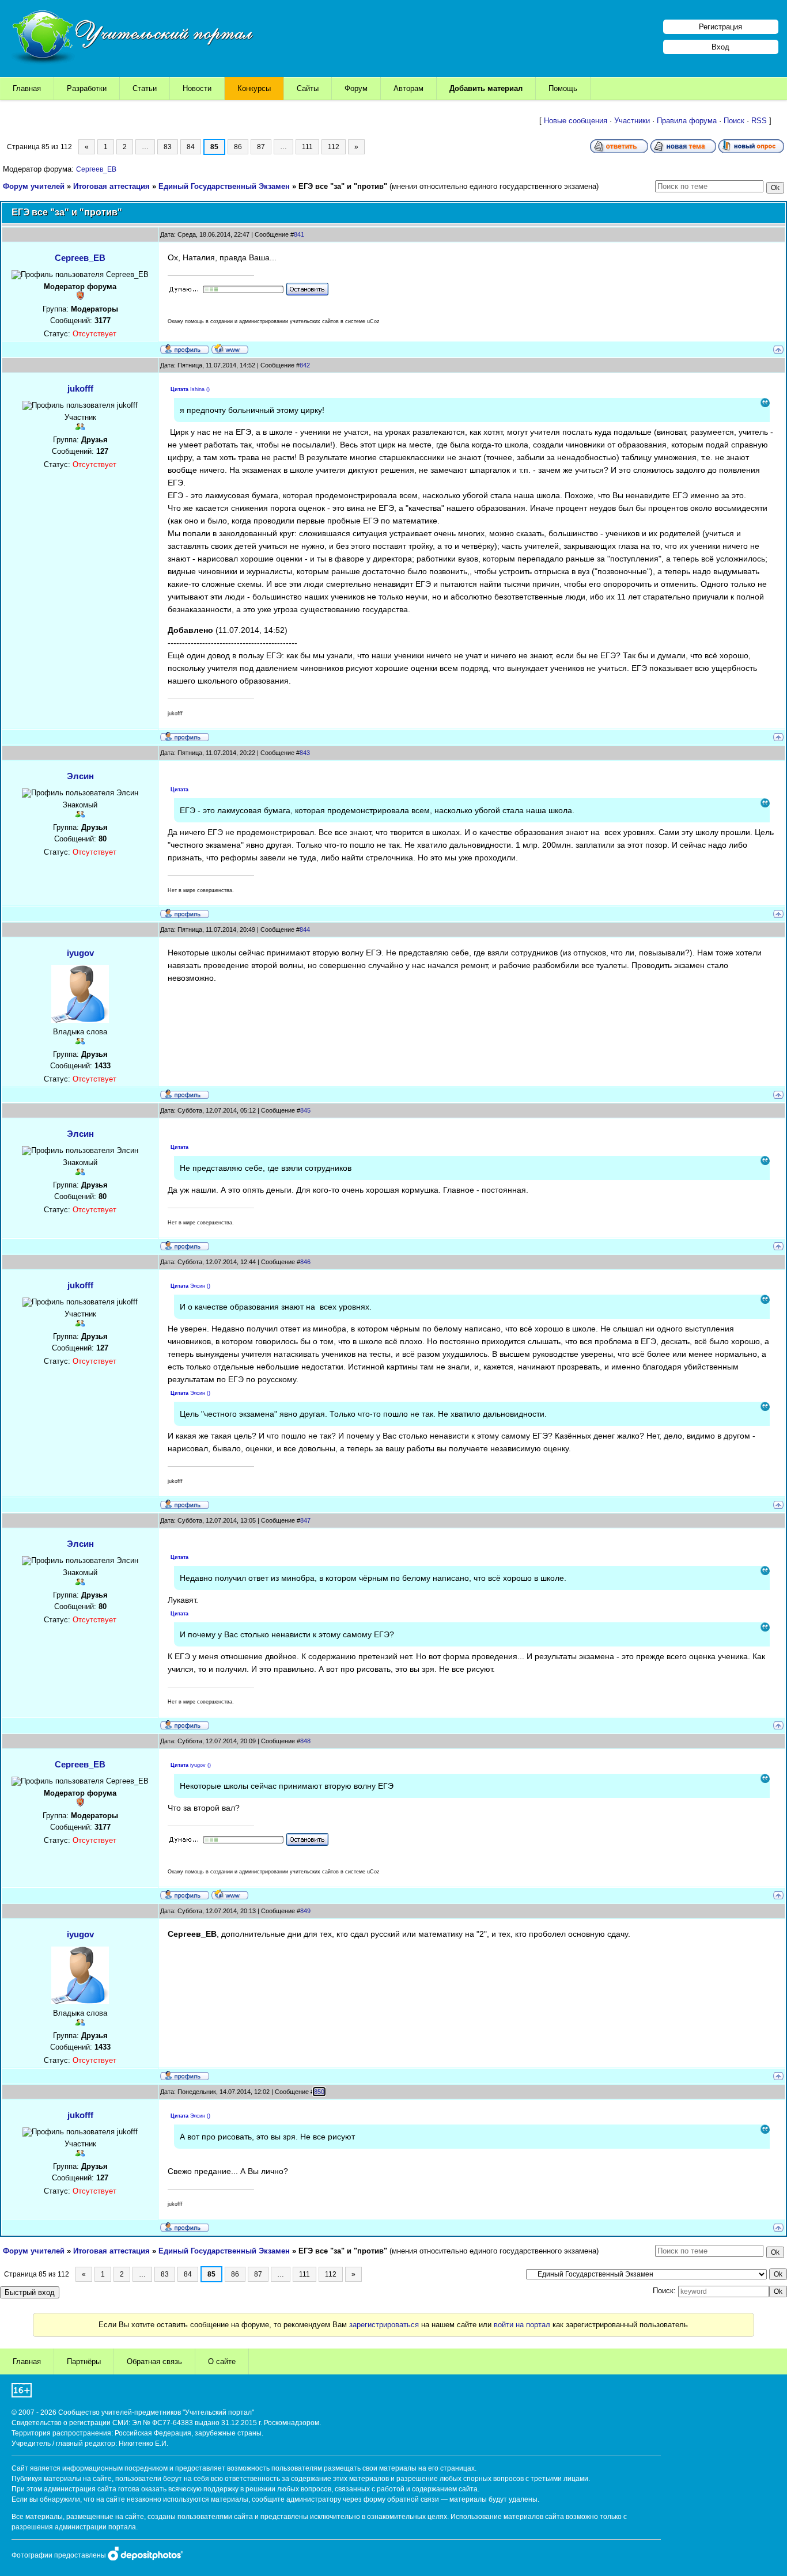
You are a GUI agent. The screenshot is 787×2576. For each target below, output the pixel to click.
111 (307, 147)
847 (305, 1520)
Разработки (87, 88)
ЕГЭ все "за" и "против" (343, 186)
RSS (759, 121)
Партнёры (84, 2361)
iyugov (80, 953)
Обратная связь (154, 2361)
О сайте (222, 2361)
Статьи (145, 88)
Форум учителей (34, 186)
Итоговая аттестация (111, 186)
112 (334, 147)
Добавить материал (486, 88)
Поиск (734, 121)
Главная (27, 88)
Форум (356, 88)
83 (168, 147)
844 (305, 930)
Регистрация (720, 27)
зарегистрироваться (384, 2325)
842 (305, 365)
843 (305, 753)
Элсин (80, 776)
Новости (197, 88)
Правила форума (687, 121)
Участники (632, 121)
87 (261, 147)
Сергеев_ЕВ (96, 169)
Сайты (308, 88)
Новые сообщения (576, 121)
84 (191, 147)
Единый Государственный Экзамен (224, 186)
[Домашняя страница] (230, 348)
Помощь (563, 88)
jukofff (80, 388)
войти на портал (522, 2325)
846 (305, 1262)
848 (305, 1741)
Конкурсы (254, 88)
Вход (720, 47)
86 (238, 147)
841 (299, 234)
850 (319, 2092)
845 (305, 1110)
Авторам (408, 88)
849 (305, 1911)
